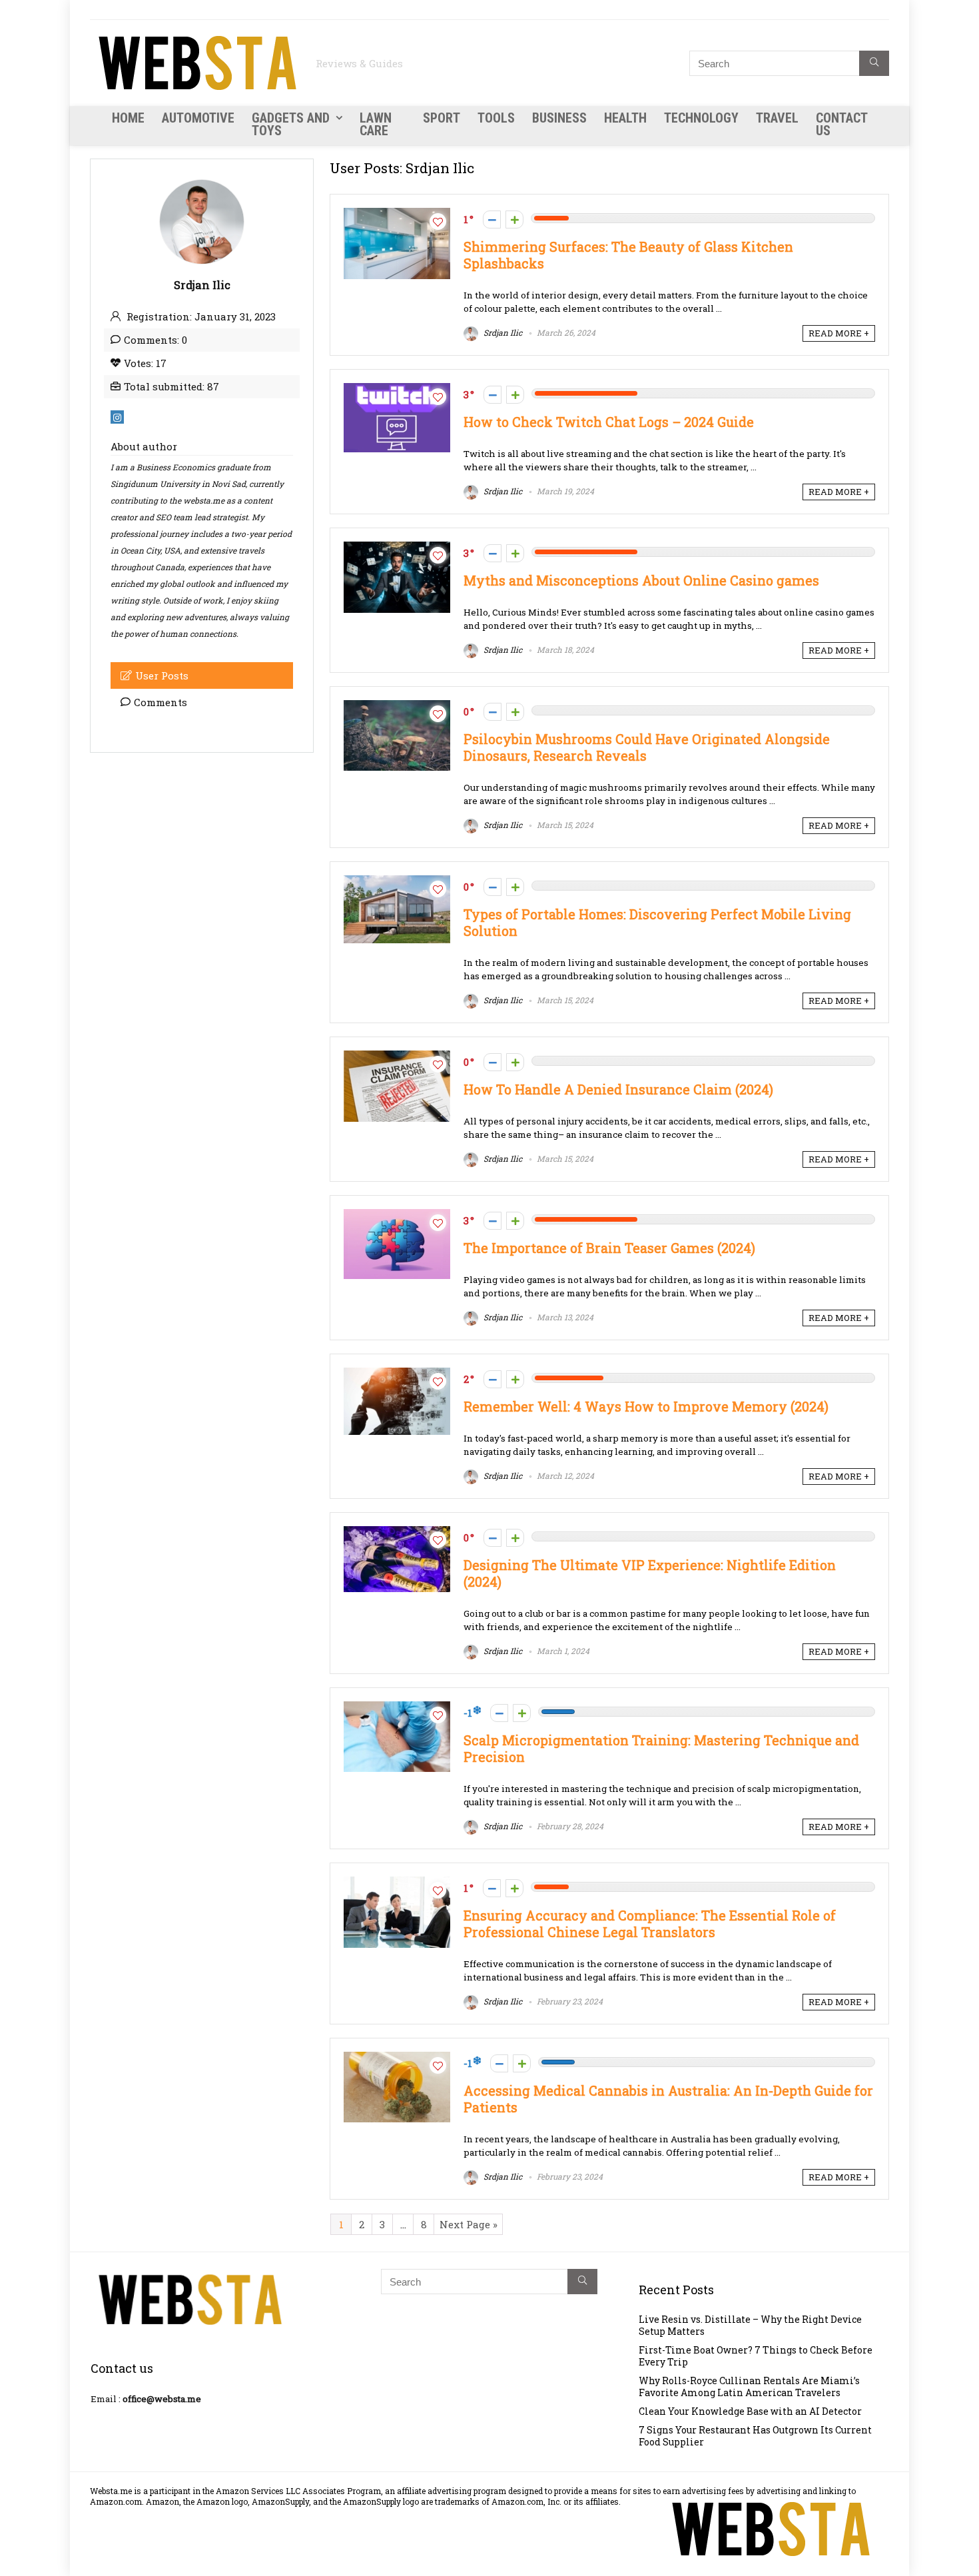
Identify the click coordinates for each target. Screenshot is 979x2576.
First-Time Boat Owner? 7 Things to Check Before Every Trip (756, 2356)
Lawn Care (376, 124)
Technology (701, 118)
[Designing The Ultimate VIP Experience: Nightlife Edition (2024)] (397, 1533)
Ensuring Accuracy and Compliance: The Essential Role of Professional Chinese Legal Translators (650, 1924)
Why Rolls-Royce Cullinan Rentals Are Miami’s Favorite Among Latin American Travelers (749, 2386)
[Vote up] (514, 219)
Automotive (198, 118)
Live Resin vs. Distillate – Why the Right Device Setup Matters (750, 2325)
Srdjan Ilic (502, 332)
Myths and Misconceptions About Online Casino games (643, 581)
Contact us (841, 124)
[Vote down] (492, 219)
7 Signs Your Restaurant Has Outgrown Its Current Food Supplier (755, 2436)
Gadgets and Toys (291, 124)
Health (625, 118)
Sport (442, 118)
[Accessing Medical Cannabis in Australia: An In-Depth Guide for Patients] (397, 2058)
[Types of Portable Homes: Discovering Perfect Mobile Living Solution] (397, 882)
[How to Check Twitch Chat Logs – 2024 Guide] (397, 390)
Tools (496, 118)
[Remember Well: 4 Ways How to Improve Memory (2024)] (397, 1374)
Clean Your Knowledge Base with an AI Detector (750, 2411)
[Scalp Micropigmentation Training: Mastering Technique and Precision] (397, 1708)
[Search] (874, 63)
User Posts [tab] (162, 675)
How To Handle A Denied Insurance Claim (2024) (618, 1089)
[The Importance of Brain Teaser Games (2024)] (397, 1216)
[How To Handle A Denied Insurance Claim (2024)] (397, 1057)
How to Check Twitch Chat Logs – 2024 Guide (609, 422)
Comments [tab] (161, 702)
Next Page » (469, 2224)
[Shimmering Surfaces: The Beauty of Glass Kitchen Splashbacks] (397, 215)
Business (559, 118)
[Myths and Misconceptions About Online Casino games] (397, 548)
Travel (777, 118)
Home (128, 118)
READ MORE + (839, 333)
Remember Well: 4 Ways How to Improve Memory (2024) (646, 1407)
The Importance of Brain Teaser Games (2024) (609, 1248)
